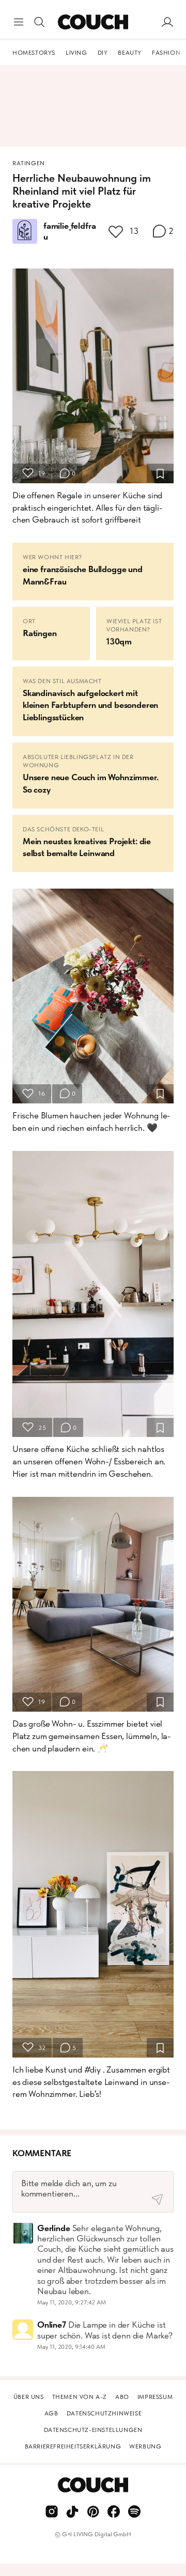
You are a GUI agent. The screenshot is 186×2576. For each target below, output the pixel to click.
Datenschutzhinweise (104, 2413)
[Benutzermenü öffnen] (167, 22)
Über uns (29, 2397)
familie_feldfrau (69, 231)
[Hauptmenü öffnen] (19, 22)
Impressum (155, 2397)
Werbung (145, 2446)
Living (76, 53)
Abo (122, 2397)
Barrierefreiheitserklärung (73, 2446)
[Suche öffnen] (39, 22)
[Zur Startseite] (93, 22)
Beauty (130, 53)
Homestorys (34, 53)
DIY (103, 53)
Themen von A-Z (80, 2397)
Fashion (166, 53)
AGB (51, 2413)
